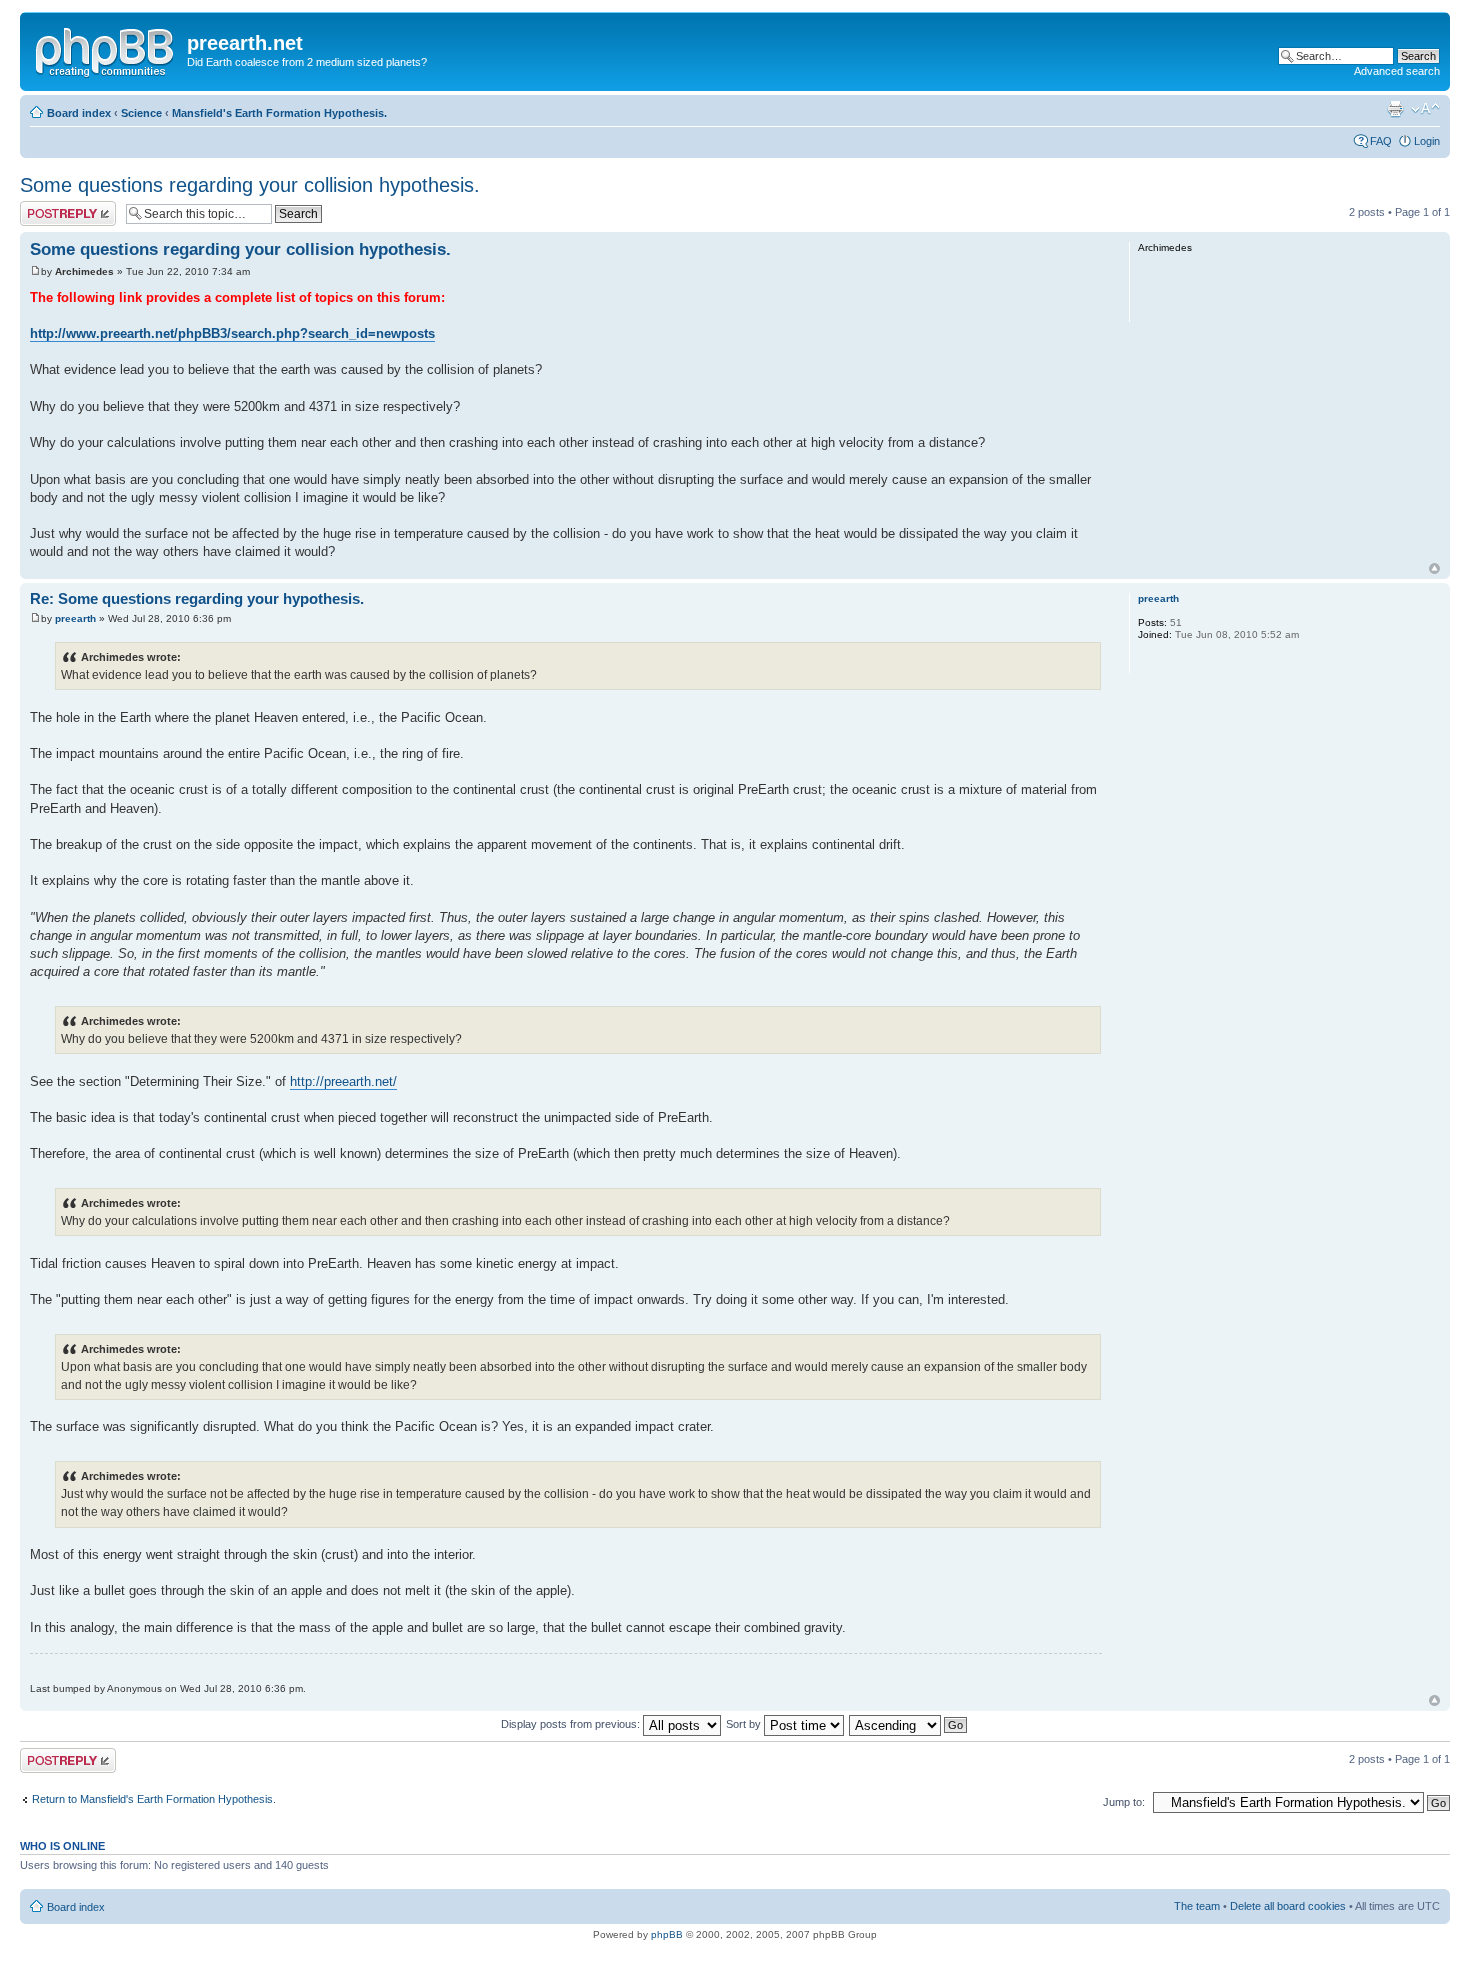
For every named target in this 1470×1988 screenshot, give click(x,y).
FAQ (1381, 141)
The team (1197, 1906)
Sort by (745, 1724)
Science (141, 113)
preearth (75, 618)
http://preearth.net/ (343, 1081)
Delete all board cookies (1288, 1906)
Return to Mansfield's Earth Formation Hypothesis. (154, 1799)
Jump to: (1124, 1802)
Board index (79, 113)
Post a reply (49, 207)
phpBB (667, 1934)
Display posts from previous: (572, 1724)
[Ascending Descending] (909, 1724)
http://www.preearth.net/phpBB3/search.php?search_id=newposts (232, 333)
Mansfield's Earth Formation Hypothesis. (279, 113)
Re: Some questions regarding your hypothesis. (197, 598)
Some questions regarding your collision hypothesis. (250, 185)
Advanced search (1397, 71)
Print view (1395, 109)
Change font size (1425, 109)
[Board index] (106, 49)
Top (1434, 568)
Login (1427, 141)
